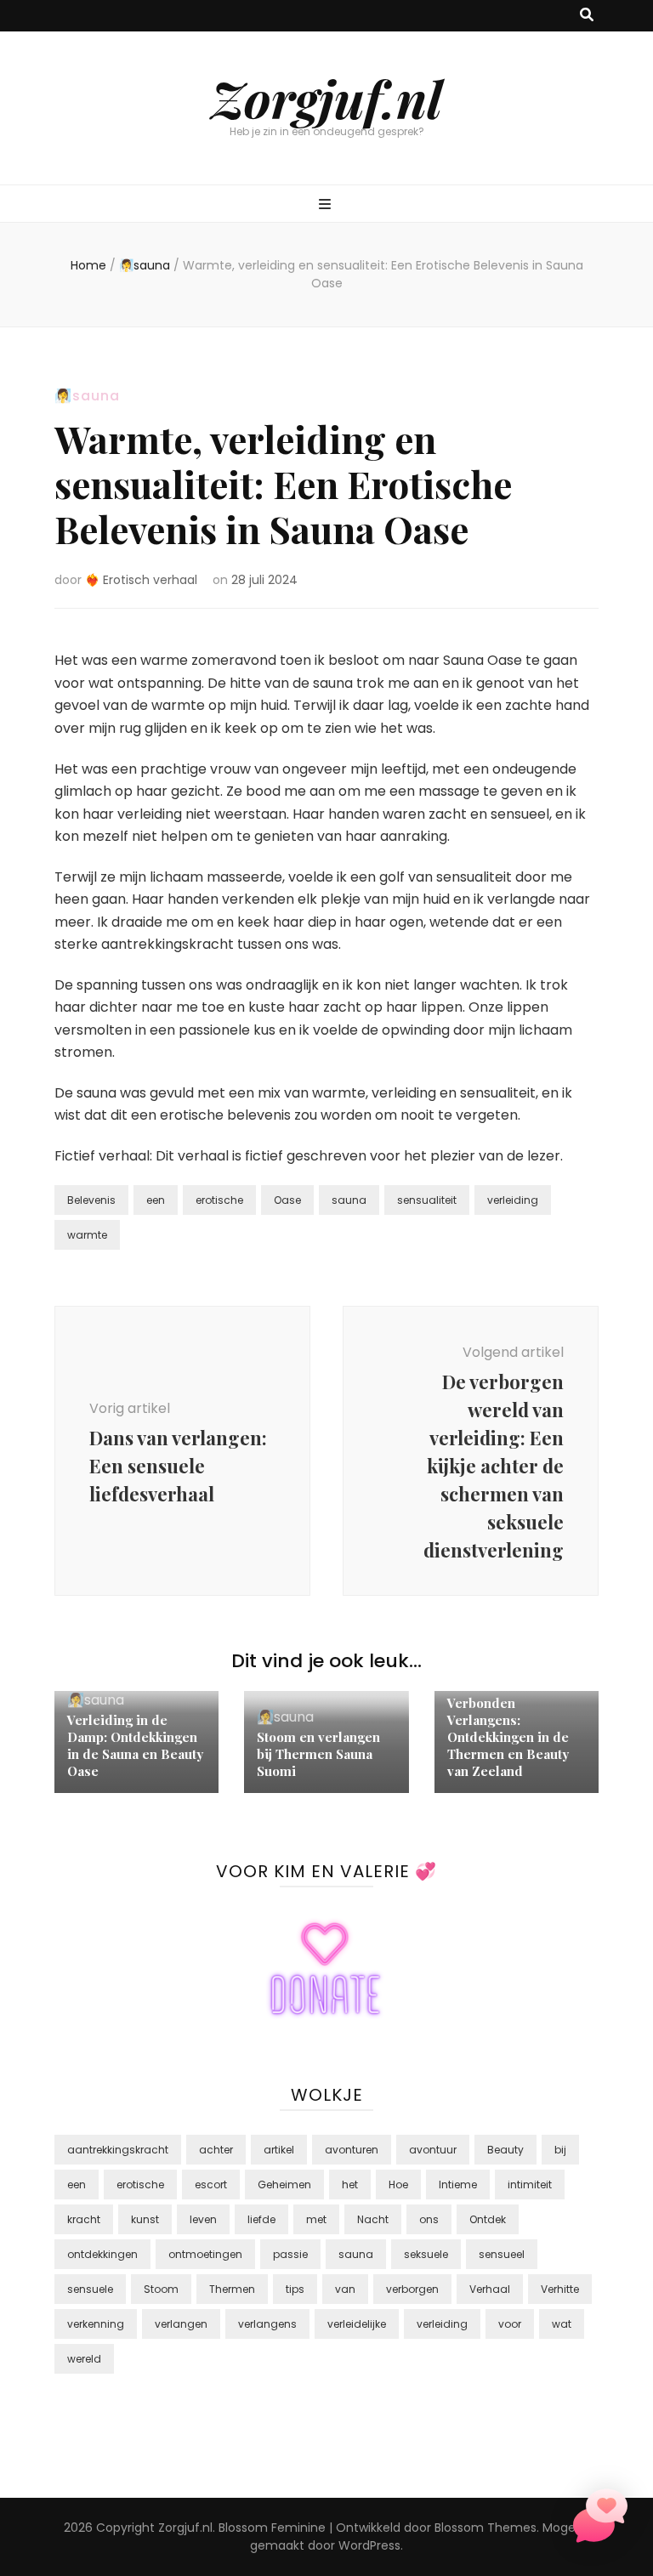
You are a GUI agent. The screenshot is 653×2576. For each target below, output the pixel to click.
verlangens (267, 2324)
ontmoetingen (205, 2254)
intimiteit (530, 2184)
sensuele (90, 2289)
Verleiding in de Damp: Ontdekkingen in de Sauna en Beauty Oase (135, 1745)
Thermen (232, 2289)
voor (510, 2324)
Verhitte (560, 2289)
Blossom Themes (485, 2528)
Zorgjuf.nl (326, 98)
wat (562, 2324)
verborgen (412, 2289)
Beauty (505, 2150)
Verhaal (490, 2289)
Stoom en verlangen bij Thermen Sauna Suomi (318, 1754)
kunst (145, 2219)
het (350, 2184)
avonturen (352, 2150)
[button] (600, 2519)
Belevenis (91, 1200)
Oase (287, 1200)
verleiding (513, 1200)
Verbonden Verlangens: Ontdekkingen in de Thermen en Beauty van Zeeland (508, 1737)
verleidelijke (357, 2324)
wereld (84, 2359)
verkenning (96, 2324)
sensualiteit (427, 1200)
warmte (87, 1235)
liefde (261, 2219)
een (156, 1200)
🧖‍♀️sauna (87, 396)
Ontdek (488, 2219)
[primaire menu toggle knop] (327, 205)
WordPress (369, 2545)
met (316, 2219)
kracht (84, 2219)
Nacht (373, 2219)
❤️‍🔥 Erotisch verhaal (141, 580)
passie (290, 2254)
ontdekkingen (102, 2254)
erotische (219, 1200)
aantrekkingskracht (118, 2150)
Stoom (161, 2289)
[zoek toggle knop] (587, 16)
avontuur (433, 2150)
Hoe (398, 2184)
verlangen (181, 2324)
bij (560, 2150)
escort (211, 2184)
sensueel (502, 2254)
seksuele (426, 2254)
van (345, 2289)
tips (295, 2289)
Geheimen (284, 2184)
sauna (349, 1200)
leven (203, 2219)
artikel (279, 2150)
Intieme (458, 2184)
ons (429, 2219)
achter (216, 2150)
